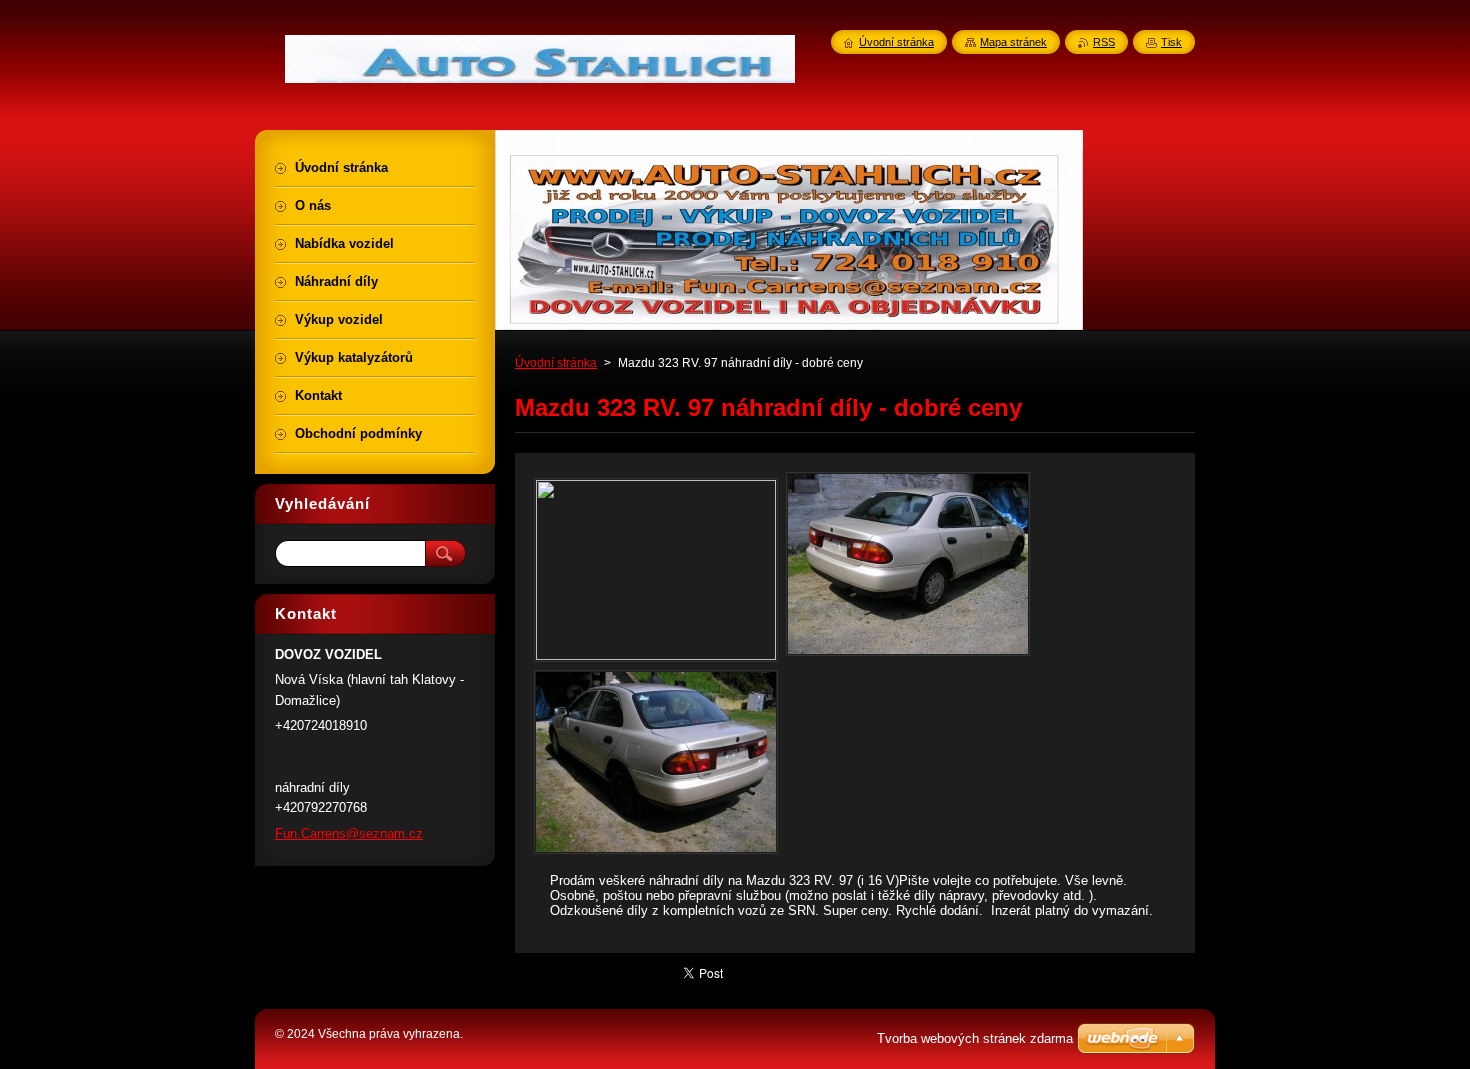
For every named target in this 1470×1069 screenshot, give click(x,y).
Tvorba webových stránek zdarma (975, 1038)
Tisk (1171, 42)
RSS (1104, 42)
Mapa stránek (1013, 42)
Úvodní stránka (556, 363)
